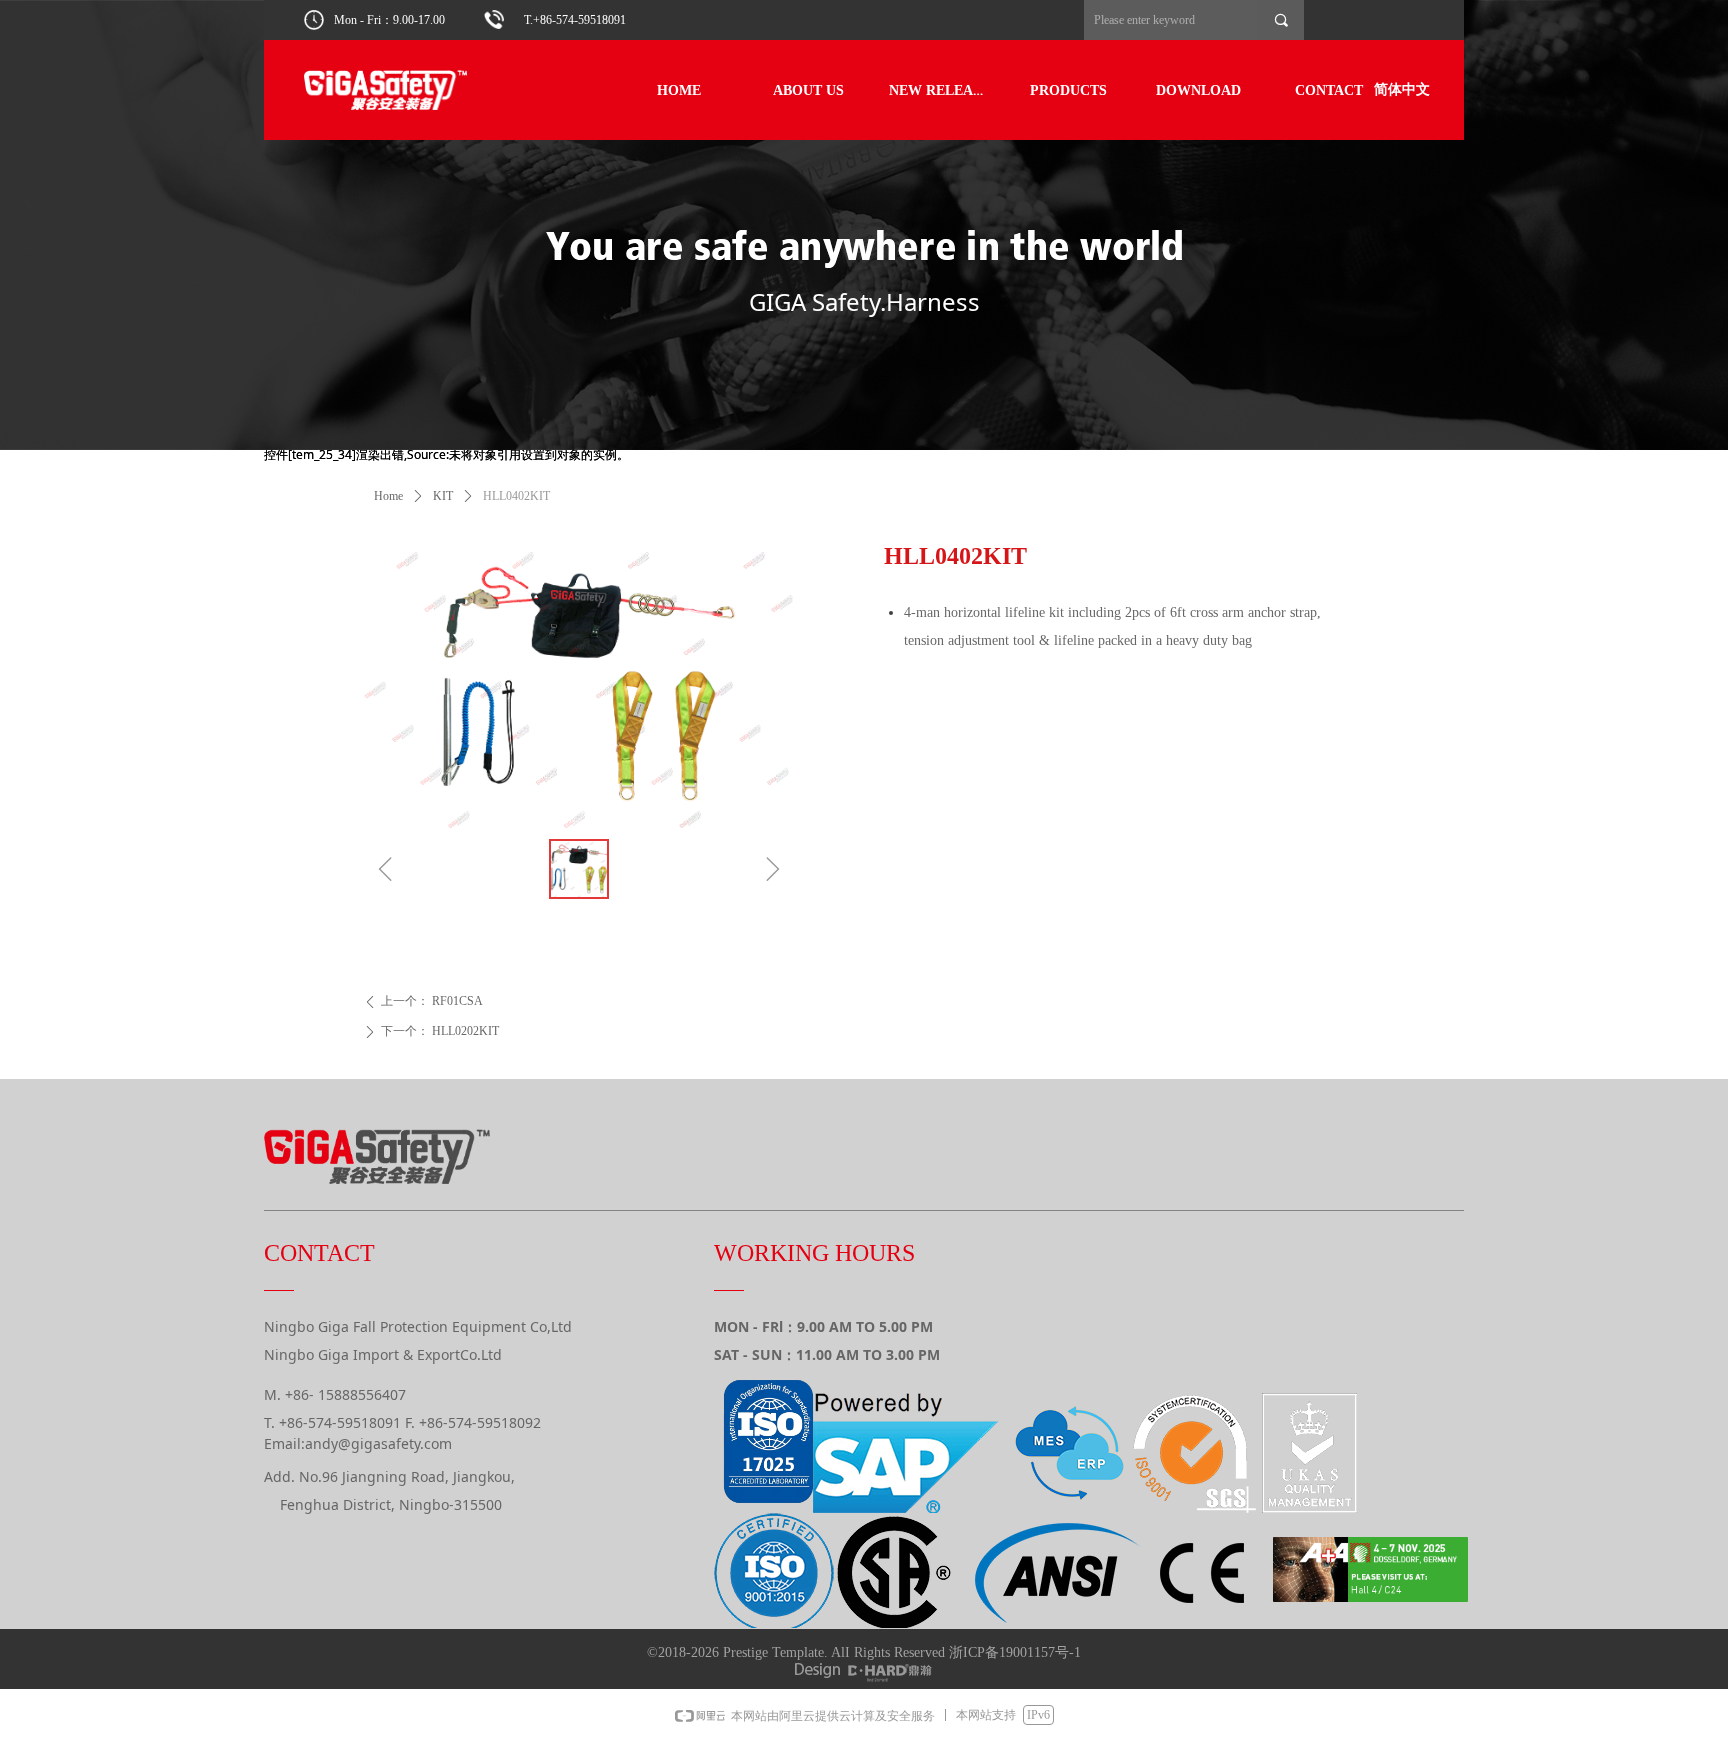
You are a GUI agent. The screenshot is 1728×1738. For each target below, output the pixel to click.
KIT (443, 496)
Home (388, 496)
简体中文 (1402, 89)
